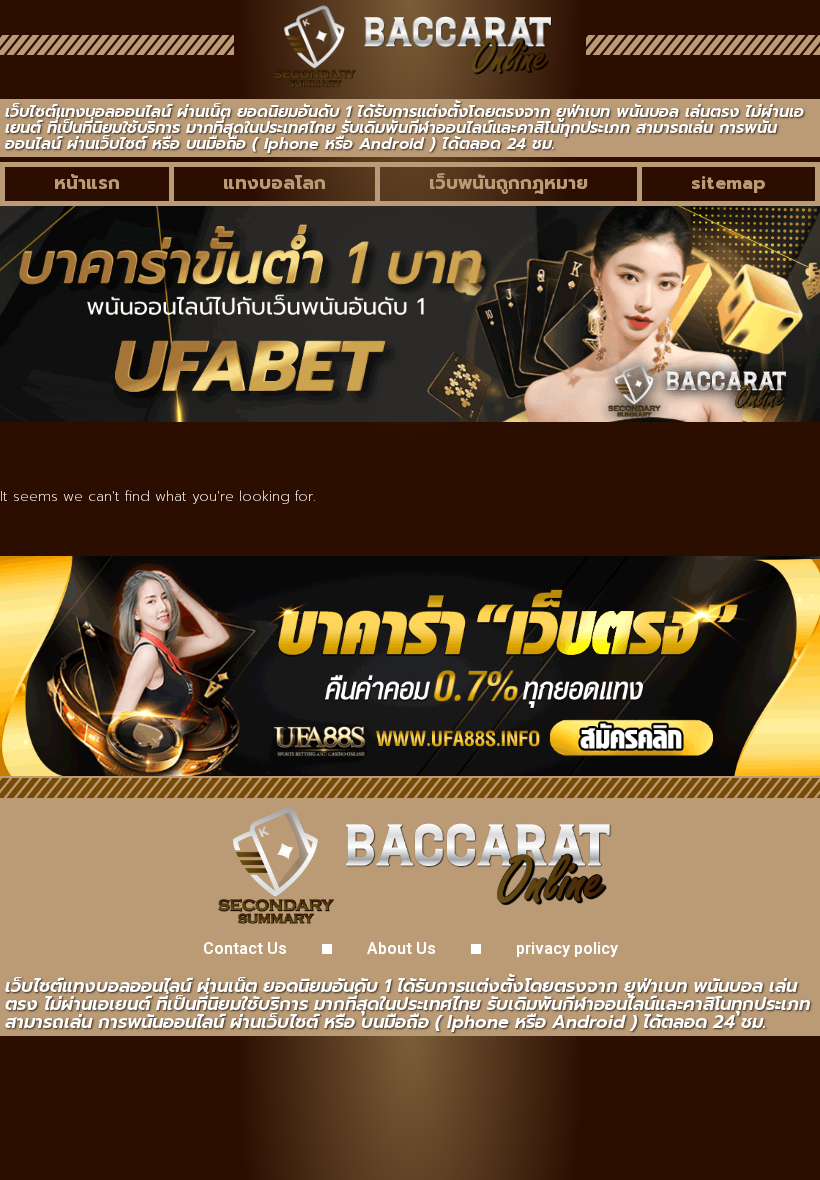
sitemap (728, 183)
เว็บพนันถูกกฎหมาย (508, 183)
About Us (401, 948)
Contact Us (245, 948)
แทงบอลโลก (274, 183)
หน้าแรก (87, 183)
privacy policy (567, 948)
